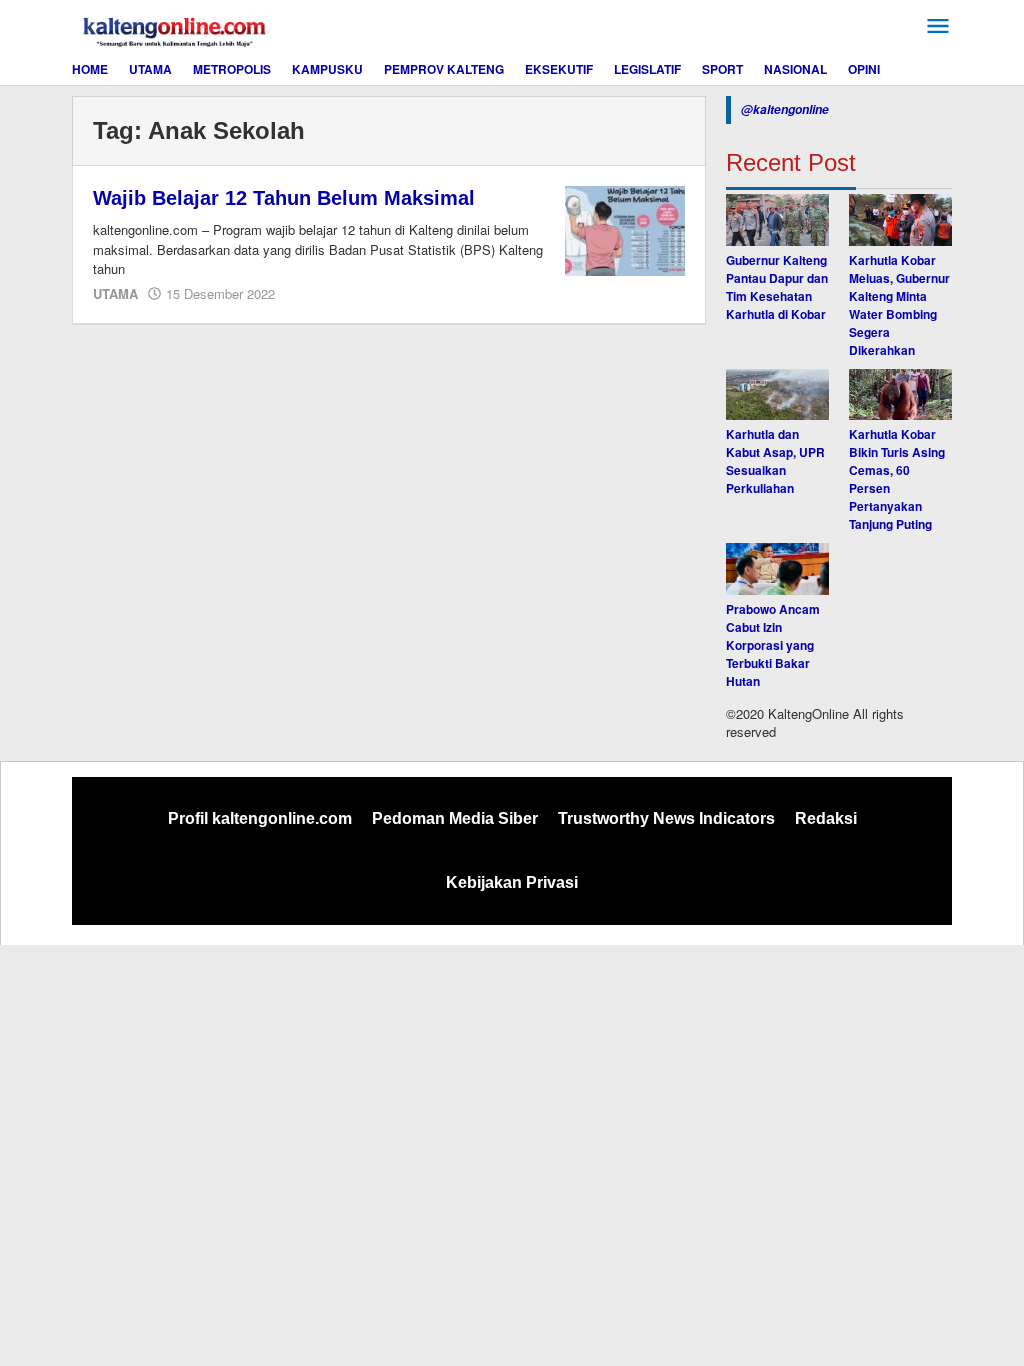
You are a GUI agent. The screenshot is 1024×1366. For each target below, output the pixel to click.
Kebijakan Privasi (512, 882)
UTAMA (115, 293)
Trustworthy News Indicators (666, 818)
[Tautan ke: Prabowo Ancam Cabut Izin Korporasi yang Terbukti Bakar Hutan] (777, 569)
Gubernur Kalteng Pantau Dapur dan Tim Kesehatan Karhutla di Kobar (777, 287)
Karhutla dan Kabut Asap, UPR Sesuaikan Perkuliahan (775, 461)
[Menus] (938, 26)
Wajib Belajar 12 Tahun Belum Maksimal (284, 198)
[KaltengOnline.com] (176, 29)
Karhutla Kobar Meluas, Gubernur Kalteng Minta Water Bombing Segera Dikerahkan (899, 305)
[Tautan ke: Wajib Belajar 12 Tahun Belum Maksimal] (625, 229)
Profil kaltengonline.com (260, 818)
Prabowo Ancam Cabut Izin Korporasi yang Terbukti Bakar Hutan (773, 645)
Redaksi (826, 818)
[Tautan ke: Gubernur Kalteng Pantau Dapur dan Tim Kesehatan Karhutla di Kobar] (777, 220)
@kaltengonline (785, 109)
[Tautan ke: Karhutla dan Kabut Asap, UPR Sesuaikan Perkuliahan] (777, 395)
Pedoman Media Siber (455, 818)
